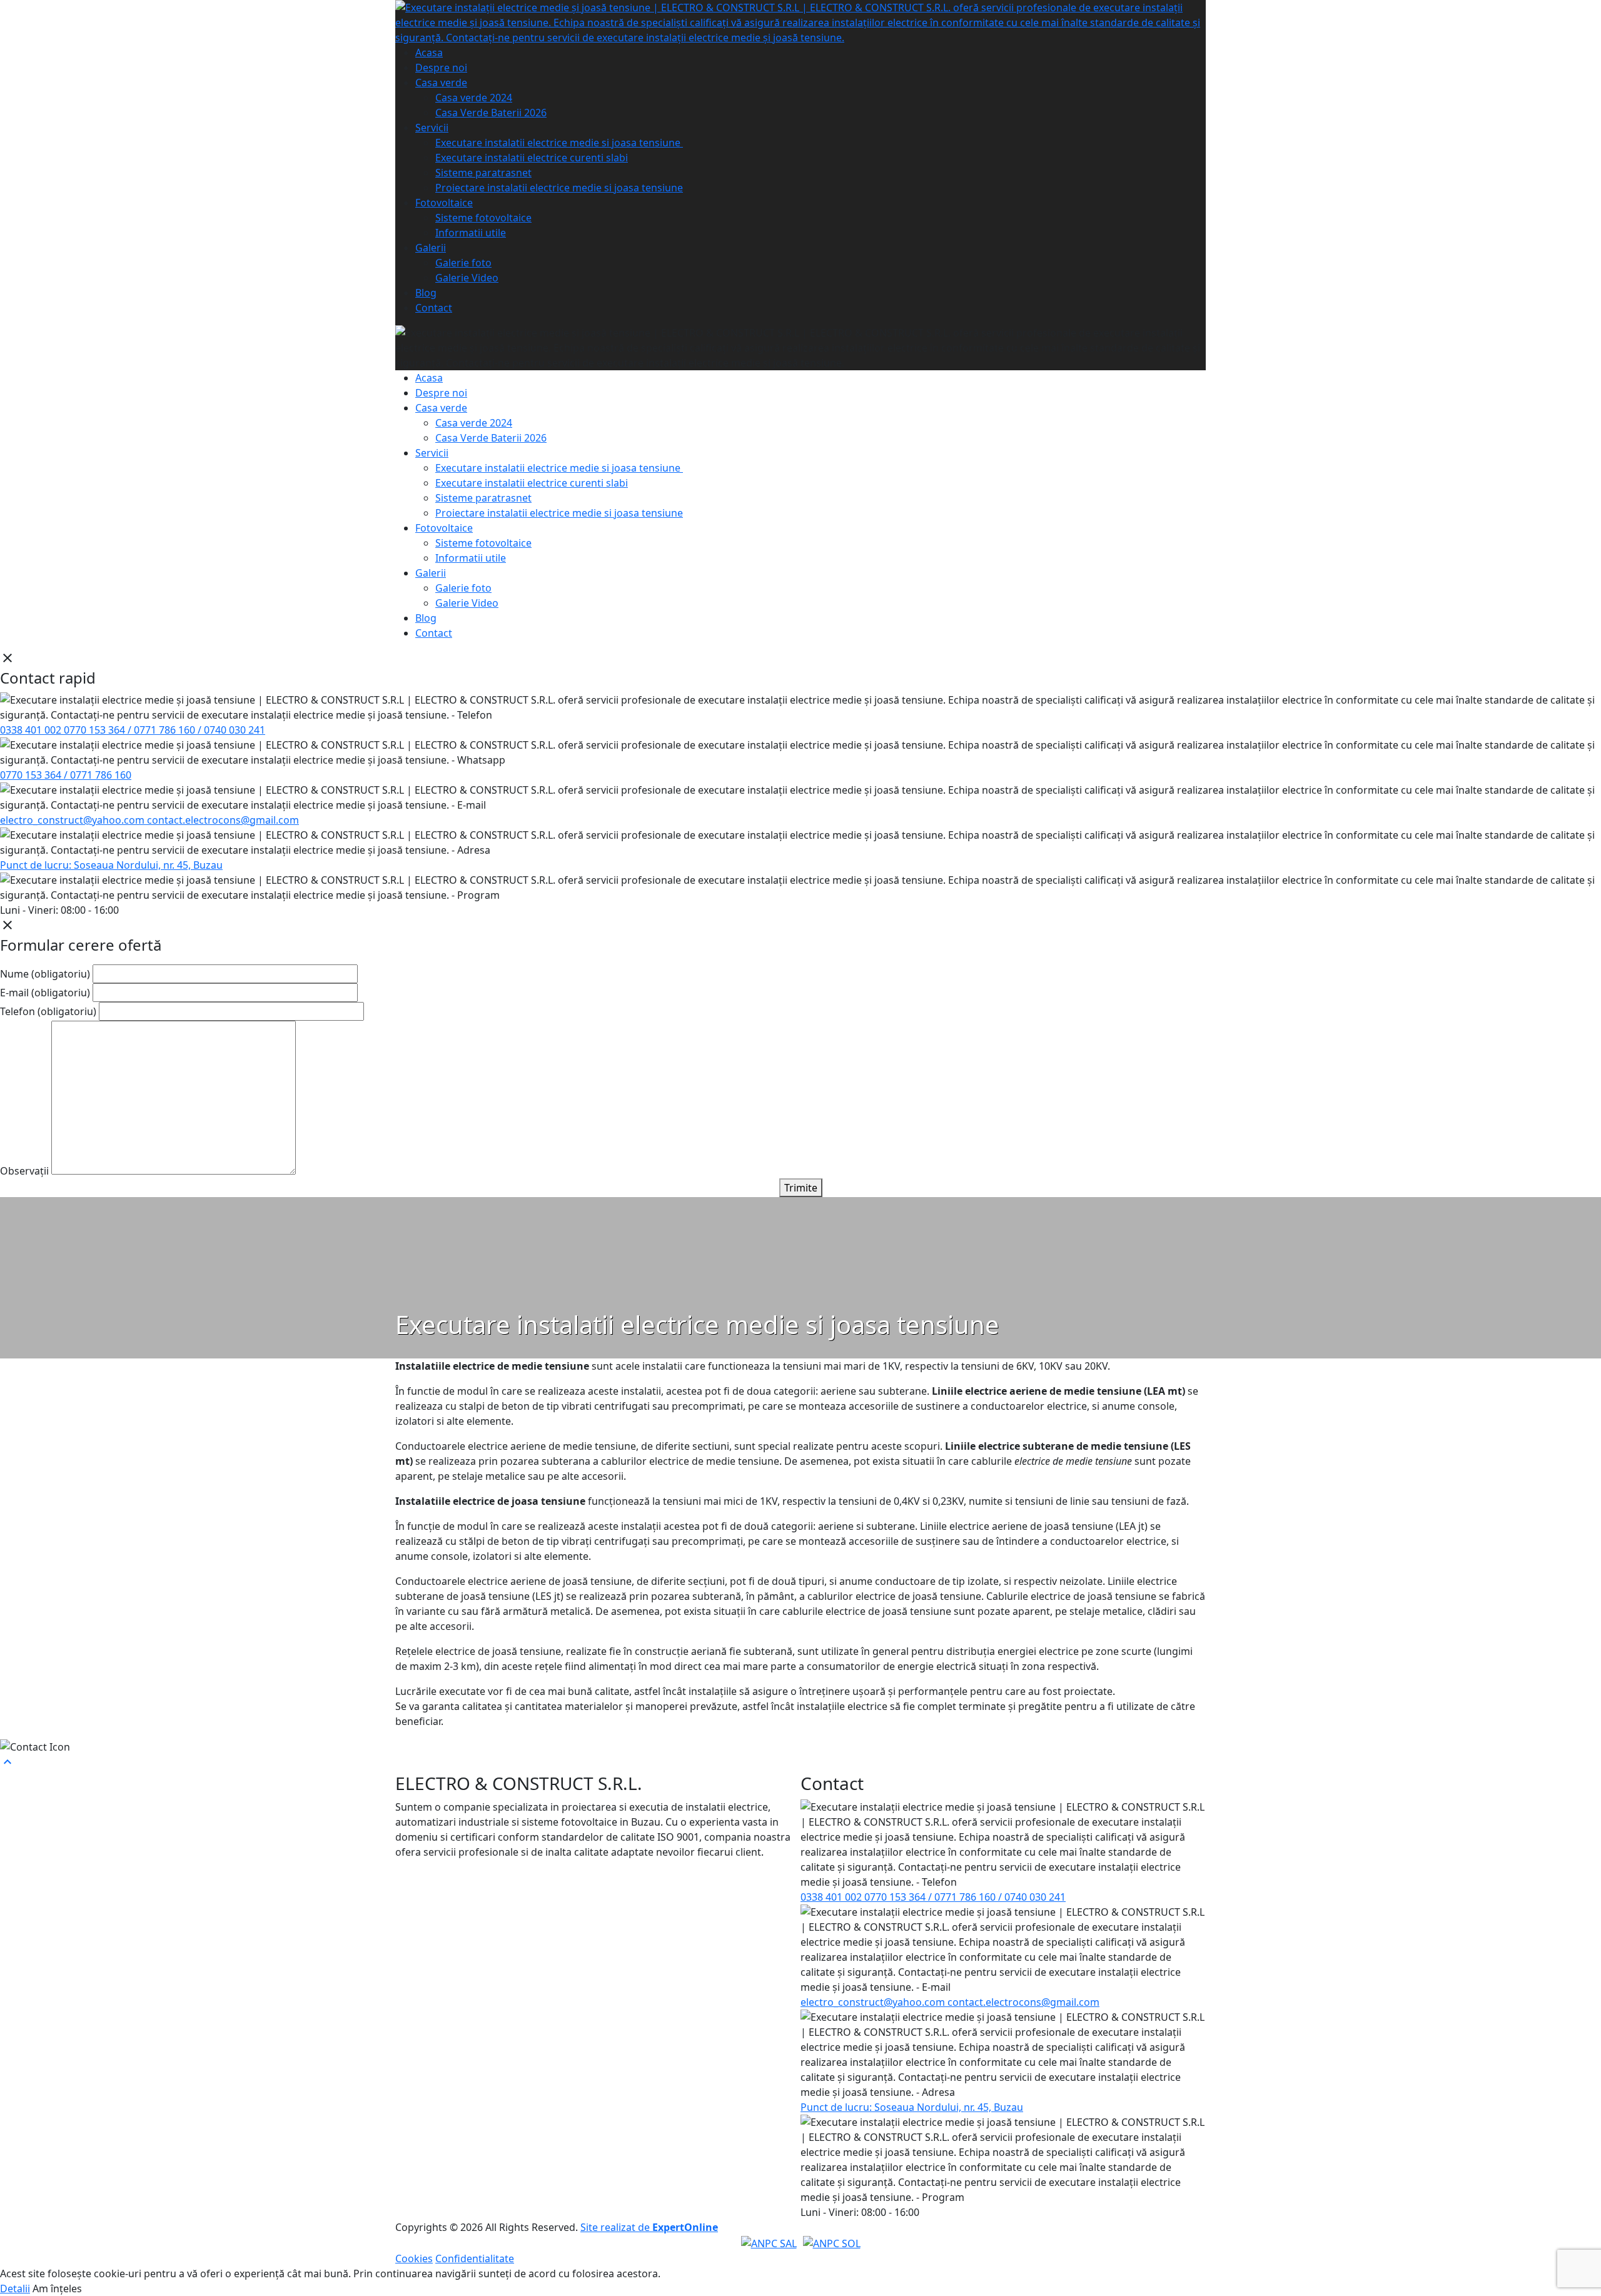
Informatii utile (471, 233)
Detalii (15, 2288)
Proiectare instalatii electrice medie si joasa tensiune (559, 188)
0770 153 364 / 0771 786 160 (66, 775)
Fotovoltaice (444, 203)
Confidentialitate (475, 2258)
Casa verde (441, 83)
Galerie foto (463, 263)
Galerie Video (467, 278)
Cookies (414, 2258)
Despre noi (441, 68)
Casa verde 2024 (474, 98)
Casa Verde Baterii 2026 (491, 113)
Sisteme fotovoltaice (483, 218)
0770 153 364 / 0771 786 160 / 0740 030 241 (164, 730)
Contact (434, 308)
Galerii (431, 248)
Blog (426, 293)
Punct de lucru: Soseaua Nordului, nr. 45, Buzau (111, 865)
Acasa (429, 53)
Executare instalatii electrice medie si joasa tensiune (559, 143)
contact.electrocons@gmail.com (223, 820)
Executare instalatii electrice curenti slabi (532, 158)
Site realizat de (649, 2227)
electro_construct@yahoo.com (73, 820)
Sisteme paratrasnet (483, 173)
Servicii (432, 128)
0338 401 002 (32, 730)
